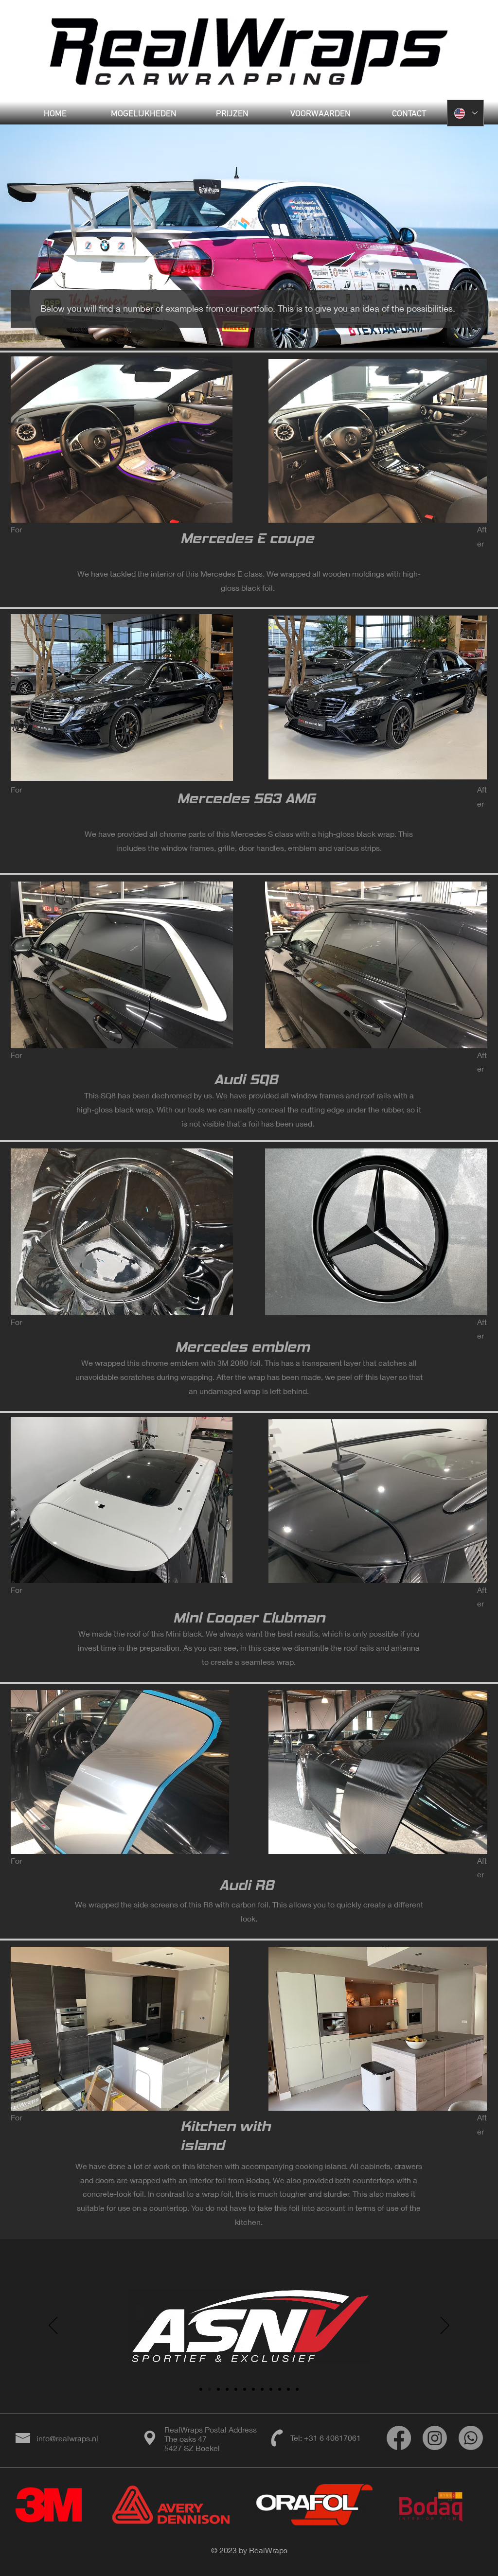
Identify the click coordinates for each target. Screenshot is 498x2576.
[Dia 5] (236, 2389)
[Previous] (53, 2326)
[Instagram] (435, 2438)
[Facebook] (399, 2438)
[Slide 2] (210, 2389)
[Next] (445, 2326)
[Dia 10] (280, 2389)
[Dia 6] (245, 2389)
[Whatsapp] (471, 2438)
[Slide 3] (218, 2389)
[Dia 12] (297, 2389)
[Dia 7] (253, 2389)
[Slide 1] (201, 2389)
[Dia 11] (288, 2389)
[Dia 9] (271, 2389)
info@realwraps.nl (67, 2438)
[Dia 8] (262, 2389)
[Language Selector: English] (465, 113)
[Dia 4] (227, 2389)
